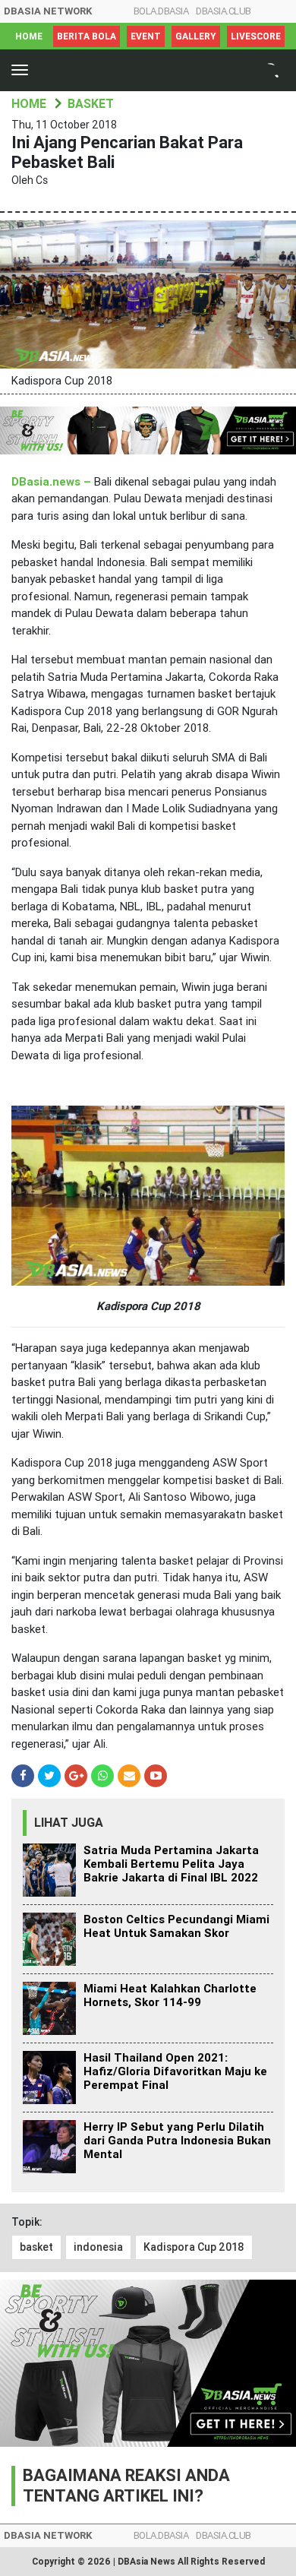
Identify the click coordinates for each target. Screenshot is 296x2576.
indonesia (98, 2247)
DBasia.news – (51, 482)
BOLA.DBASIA (161, 11)
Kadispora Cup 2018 (194, 2247)
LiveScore (256, 36)
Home (29, 36)
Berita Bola (87, 36)
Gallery (196, 36)
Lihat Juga (69, 1823)
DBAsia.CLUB (224, 11)
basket (36, 2247)
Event (146, 36)
